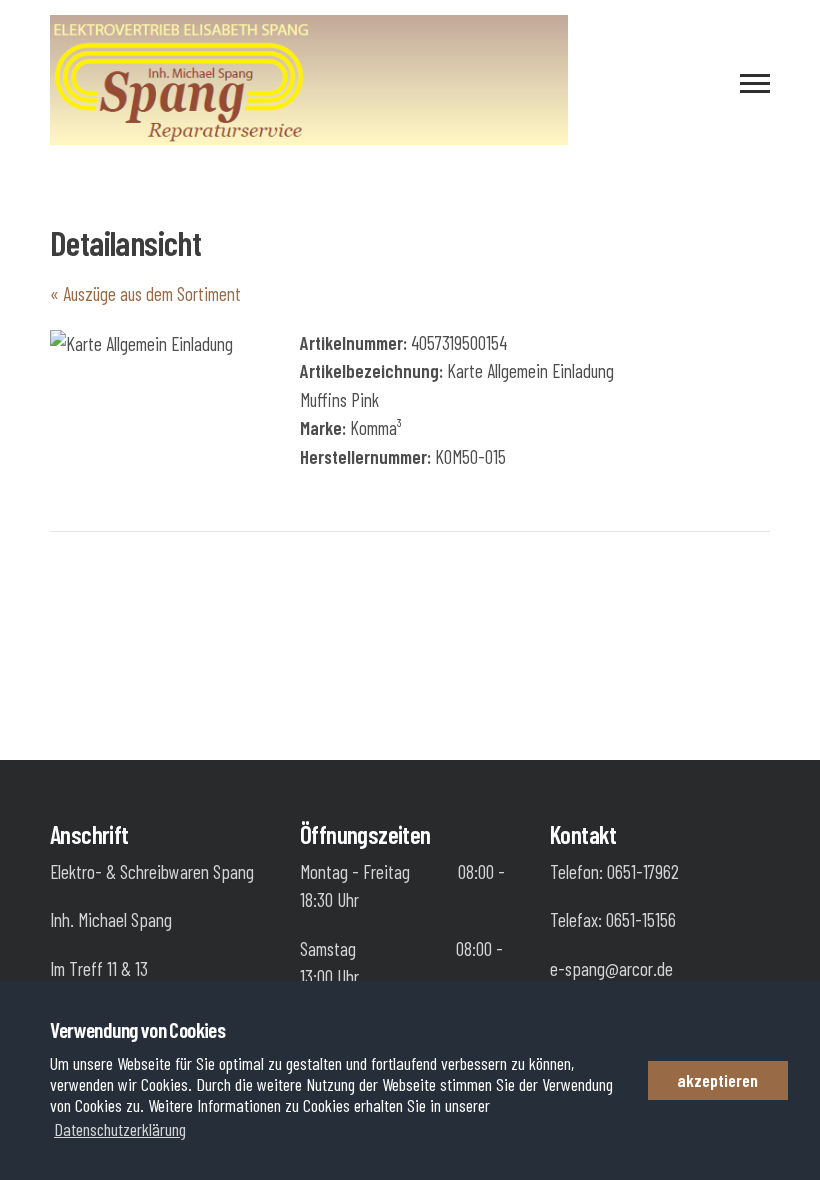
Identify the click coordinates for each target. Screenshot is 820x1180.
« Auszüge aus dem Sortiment (145, 293)
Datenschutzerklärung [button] (120, 1129)
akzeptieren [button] (717, 1080)
